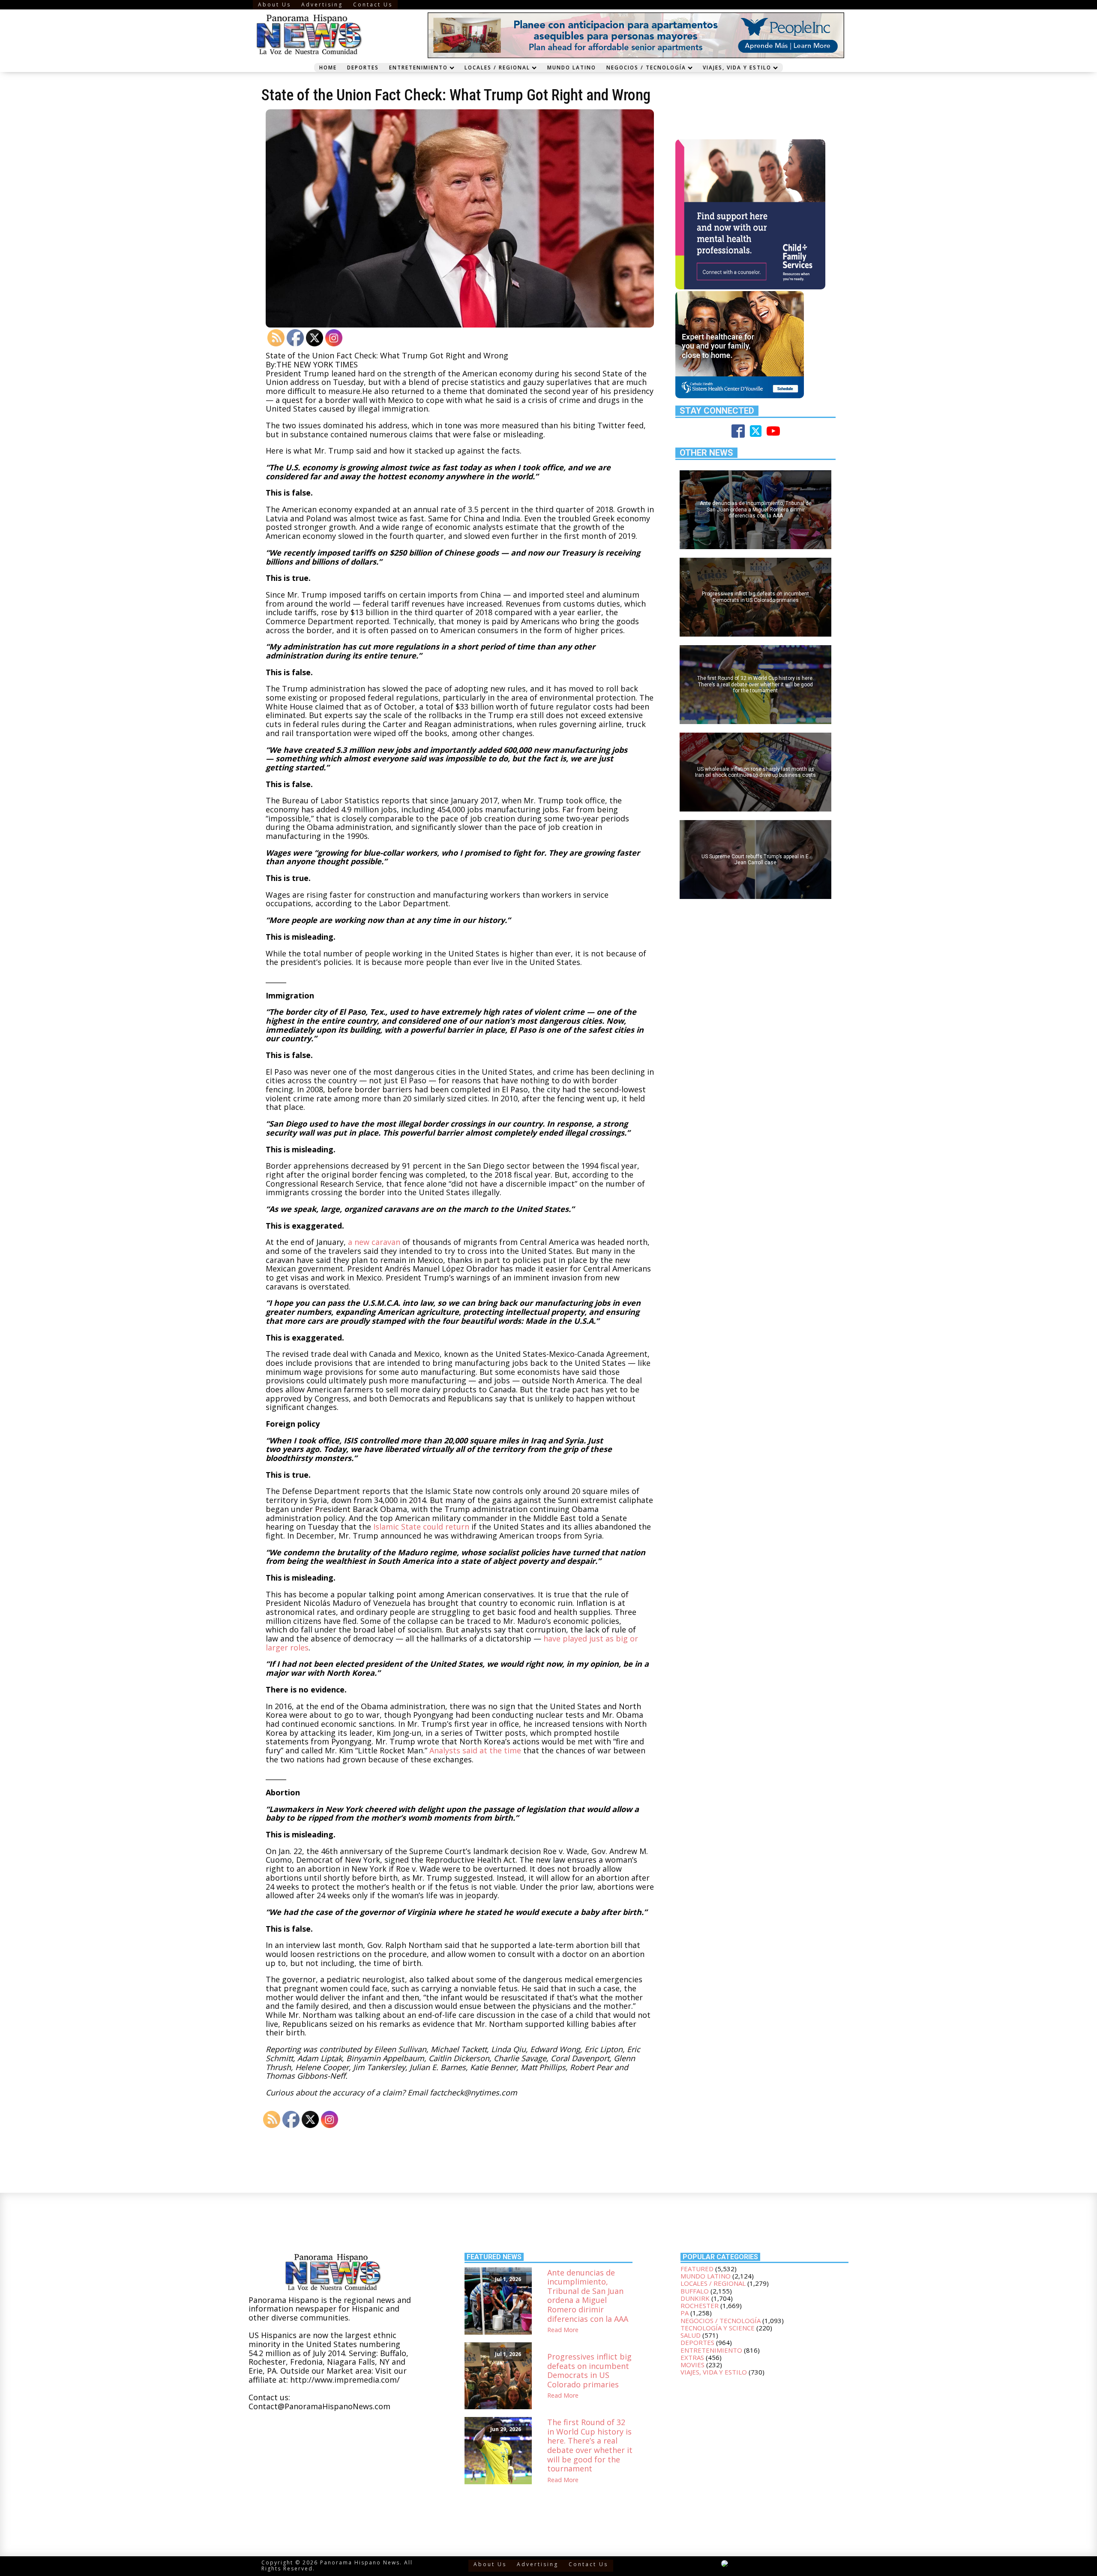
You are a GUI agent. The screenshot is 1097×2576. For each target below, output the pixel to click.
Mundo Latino (572, 67)
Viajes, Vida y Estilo (737, 67)
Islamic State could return (421, 1527)
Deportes (363, 67)
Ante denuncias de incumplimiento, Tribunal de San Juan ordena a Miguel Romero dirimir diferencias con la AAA (588, 2296)
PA (685, 2313)
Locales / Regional (497, 67)
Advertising (322, 5)
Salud (691, 2335)
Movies (692, 2365)
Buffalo (695, 2291)
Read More (563, 2330)
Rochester (700, 2305)
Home (328, 67)
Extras (692, 2357)
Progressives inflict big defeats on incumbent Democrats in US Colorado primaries (589, 2371)
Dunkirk (695, 2298)
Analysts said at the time (475, 1750)
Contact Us (373, 5)
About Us (274, 5)
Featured (697, 2269)
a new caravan (374, 1242)
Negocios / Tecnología (646, 67)
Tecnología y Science (718, 2328)
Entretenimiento (418, 67)
